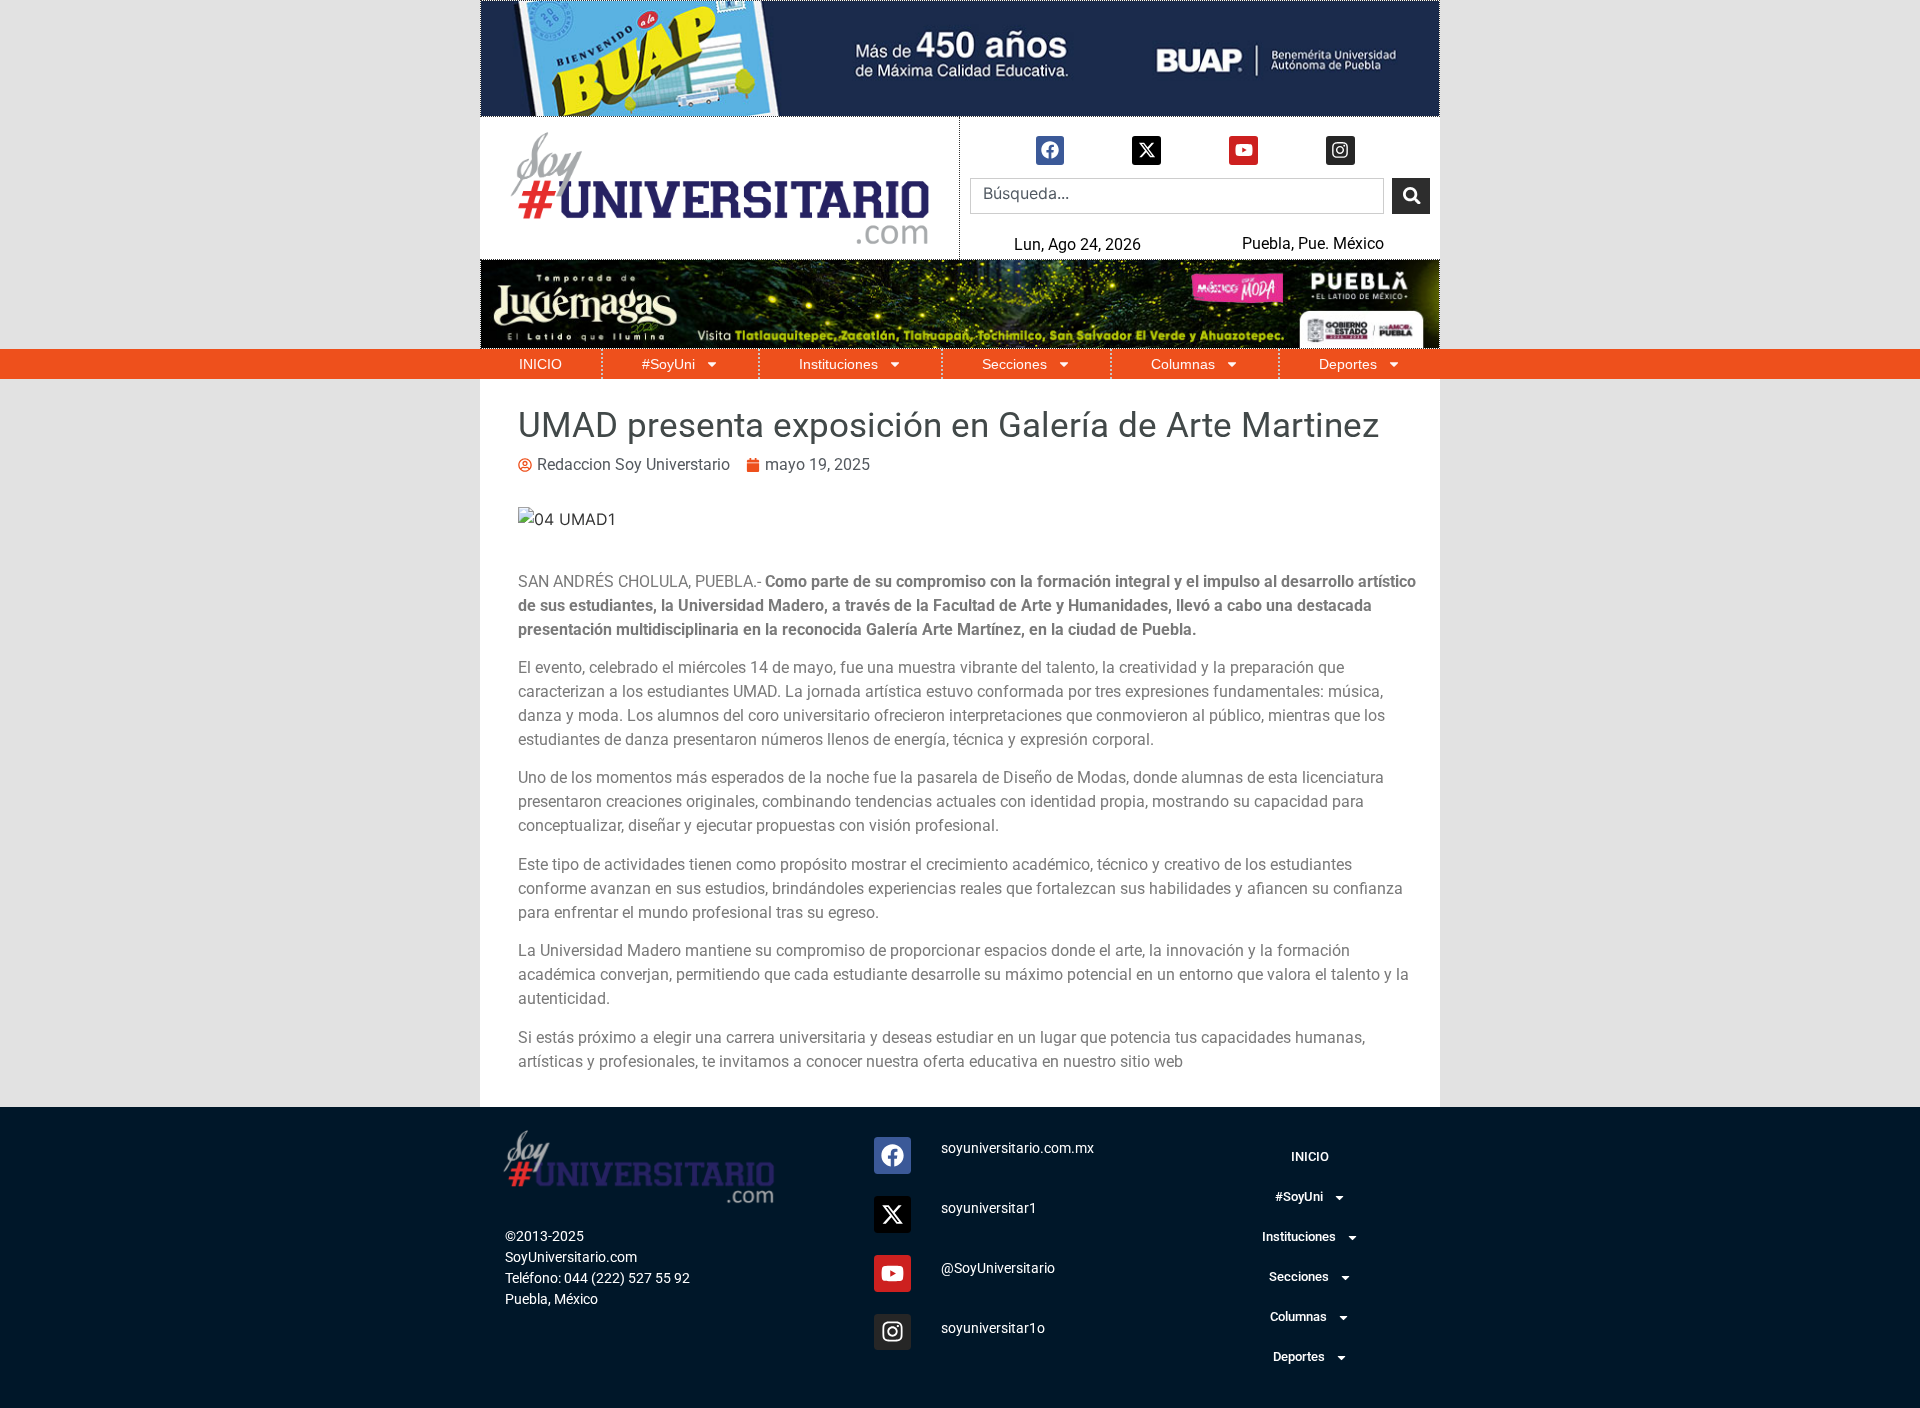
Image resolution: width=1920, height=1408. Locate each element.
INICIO (540, 364)
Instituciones (838, 364)
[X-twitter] (1146, 150)
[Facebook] (1050, 150)
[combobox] (1177, 196)
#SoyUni (668, 364)
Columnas (1183, 364)
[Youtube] (1243, 150)
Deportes (1348, 364)
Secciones (1014, 364)
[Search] (1411, 196)
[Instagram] (1340, 150)
